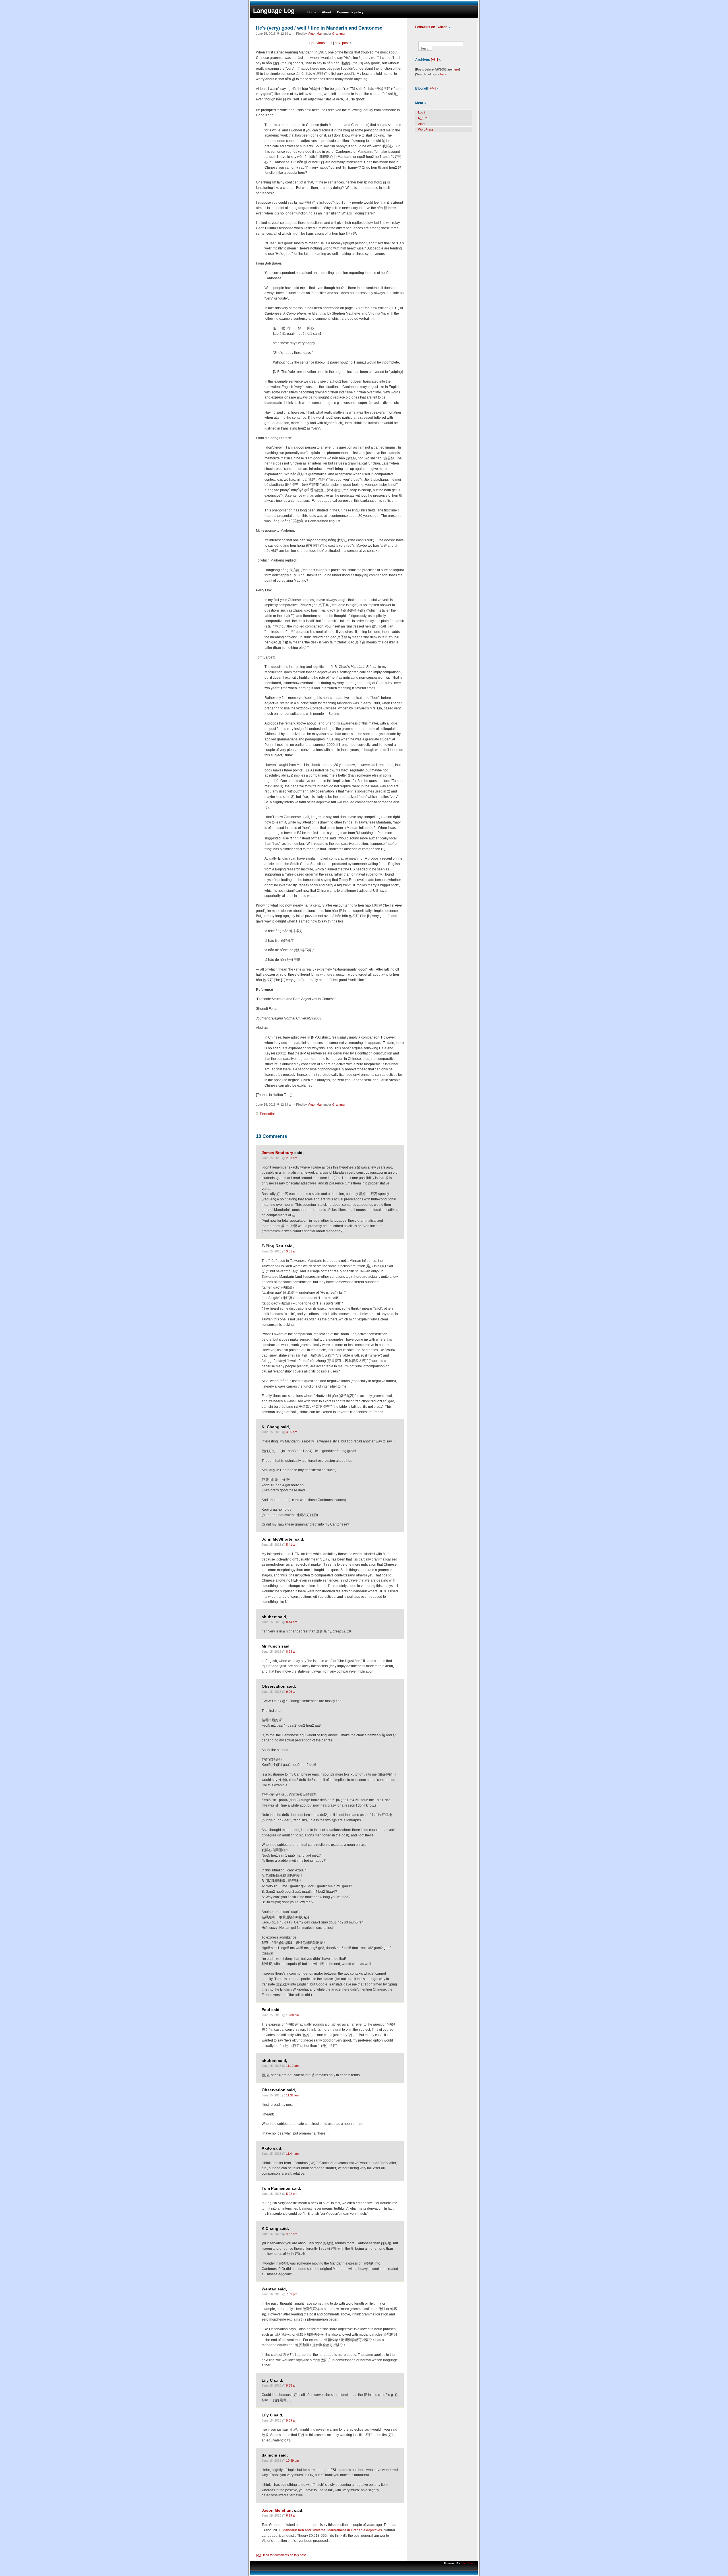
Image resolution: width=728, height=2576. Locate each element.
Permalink (268, 1114)
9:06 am (292, 1692)
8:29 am (292, 2515)
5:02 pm (292, 2194)
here (456, 69)
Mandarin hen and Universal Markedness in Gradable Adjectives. (333, 2530)
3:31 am (292, 1251)
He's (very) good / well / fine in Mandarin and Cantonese (319, 28)
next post (342, 43)
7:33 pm (292, 2294)
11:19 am (292, 2066)
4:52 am (292, 2234)
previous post (322, 43)
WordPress (426, 129)
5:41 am (292, 1545)
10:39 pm (292, 2461)
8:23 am (292, 1652)
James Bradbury (277, 1153)
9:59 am (292, 2420)
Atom (422, 124)
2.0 (424, 118)
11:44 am (292, 2154)
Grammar (339, 34)
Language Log (274, 11)
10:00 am (292, 2015)
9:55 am (292, 2385)
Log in (422, 112)
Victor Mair (315, 34)
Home (312, 12)
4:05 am (292, 1432)
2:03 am (292, 1158)
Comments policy (350, 12)
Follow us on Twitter (431, 27)
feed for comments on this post (281, 2555)
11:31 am (292, 2095)
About (327, 12)
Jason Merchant (277, 2510)
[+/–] (434, 60)
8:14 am (292, 1622)
